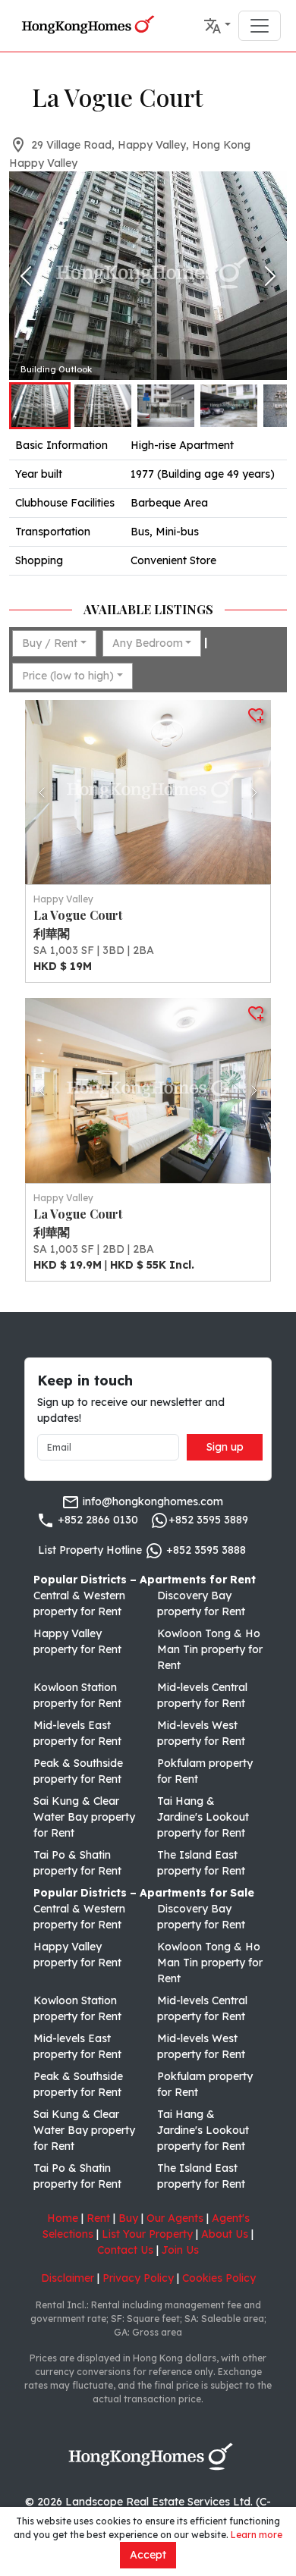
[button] (217, 26)
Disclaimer (68, 2278)
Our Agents (175, 2218)
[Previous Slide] (26, 276)
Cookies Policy (219, 2278)
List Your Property (147, 2234)
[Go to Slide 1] (40, 406)
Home (63, 2218)
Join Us (180, 2250)
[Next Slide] (270, 276)
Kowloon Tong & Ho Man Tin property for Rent (210, 1649)
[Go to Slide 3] (166, 406)
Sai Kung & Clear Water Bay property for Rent (84, 1817)
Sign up (225, 1447)
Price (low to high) (68, 676)
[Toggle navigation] (260, 26)
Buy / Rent (50, 643)
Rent (98, 2218)
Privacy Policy (138, 2278)
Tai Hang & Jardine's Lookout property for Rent (203, 1817)
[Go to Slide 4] (229, 406)
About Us (225, 2234)
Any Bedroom (148, 643)
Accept (148, 2555)
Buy (128, 2218)
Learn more (257, 2535)
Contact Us (125, 2250)
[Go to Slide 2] (103, 406)
